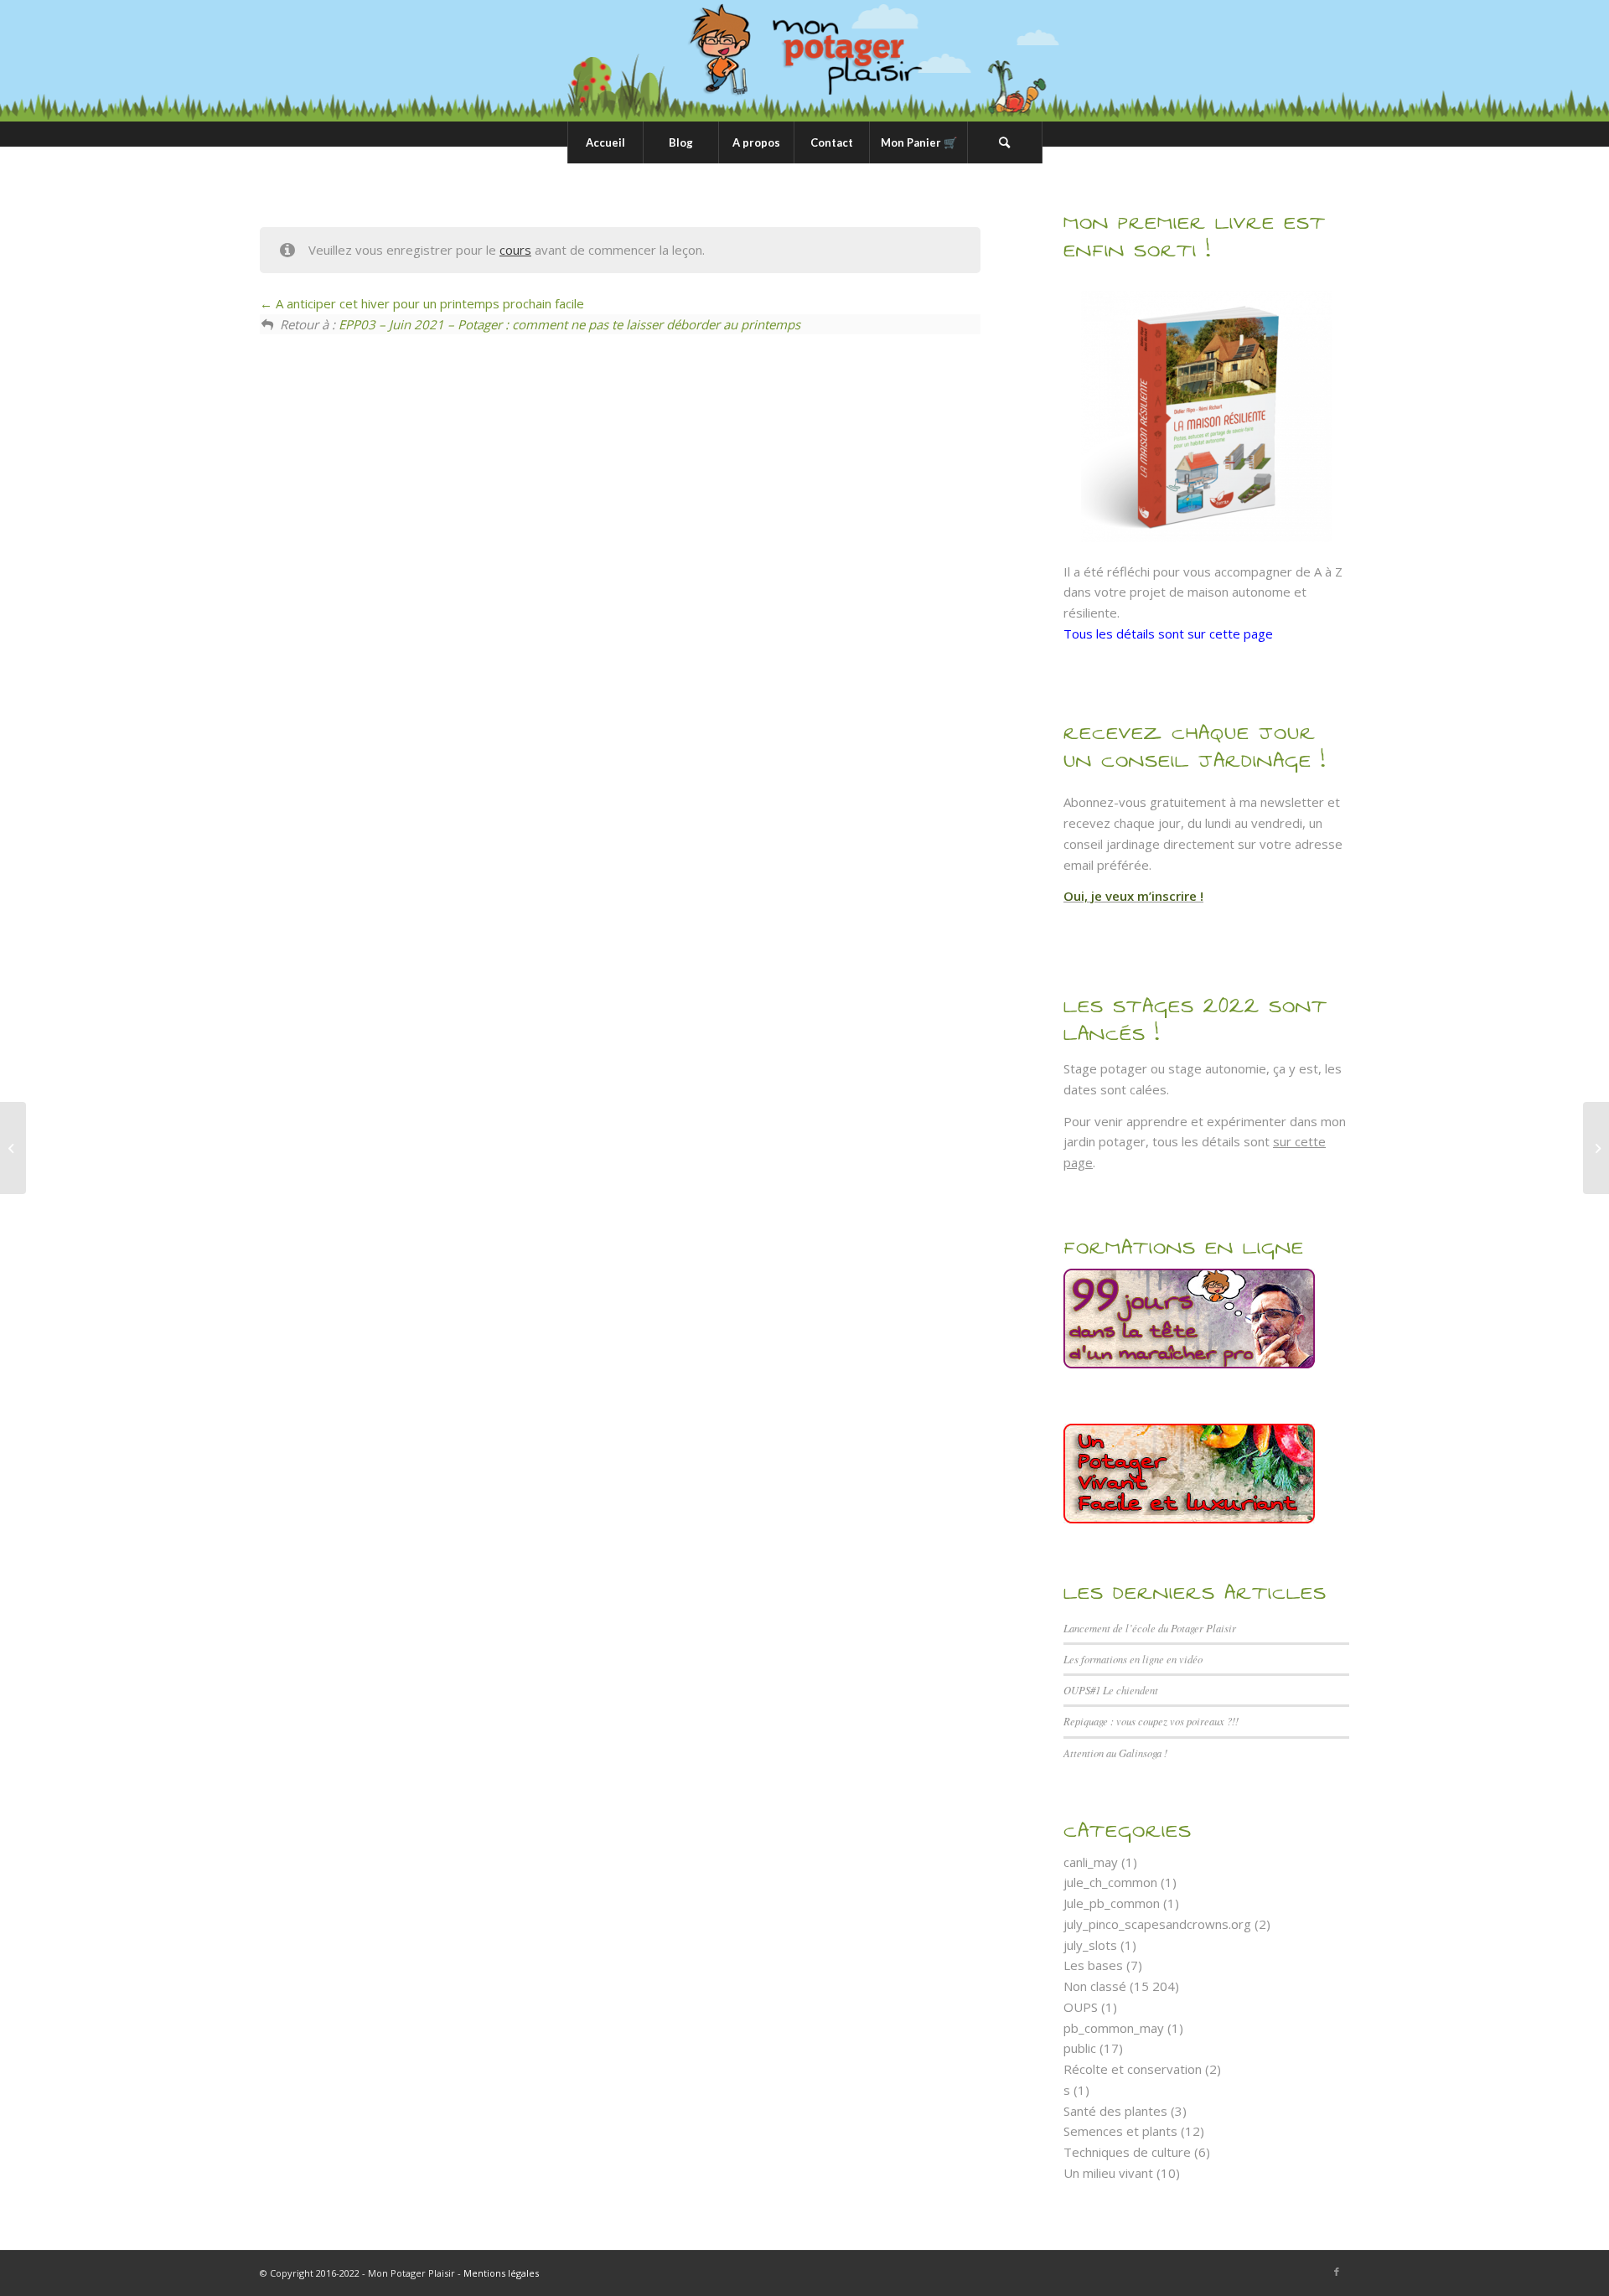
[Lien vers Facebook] (1337, 2272)
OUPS (1081, 2007)
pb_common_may (1114, 2028)
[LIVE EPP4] (13, 1148)
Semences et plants (1120, 2131)
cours (515, 250)
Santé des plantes (1115, 2111)
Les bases (1093, 1965)
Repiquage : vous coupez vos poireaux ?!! (1151, 1721)
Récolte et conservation (1133, 2069)
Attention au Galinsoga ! (1115, 1753)
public (1080, 2048)
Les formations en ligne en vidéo (1133, 1659)
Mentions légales (501, 2273)
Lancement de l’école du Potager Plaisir (1150, 1628)
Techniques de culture (1127, 2152)
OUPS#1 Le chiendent (1111, 1690)
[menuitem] (605, 142)
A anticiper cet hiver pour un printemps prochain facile (428, 303)
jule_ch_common (1110, 1882)
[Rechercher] (1005, 142)
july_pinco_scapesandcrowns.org (1157, 1924)
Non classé (1095, 1986)
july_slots (1090, 1945)
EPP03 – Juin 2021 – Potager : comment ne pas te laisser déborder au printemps (569, 324)
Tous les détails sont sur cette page (1168, 633)
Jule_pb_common (1112, 1903)
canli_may (1091, 1862)
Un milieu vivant (1108, 2173)
